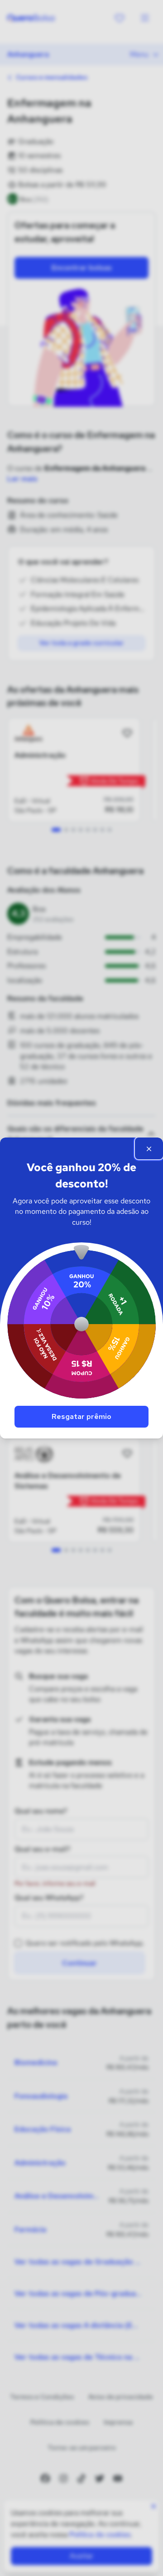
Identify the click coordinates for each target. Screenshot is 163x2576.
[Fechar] (149, 1148)
